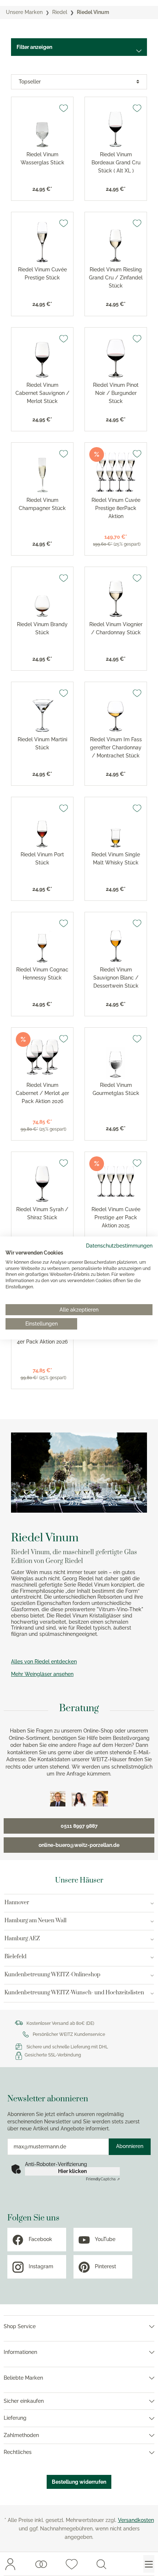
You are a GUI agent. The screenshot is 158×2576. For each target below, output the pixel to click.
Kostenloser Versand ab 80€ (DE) (60, 2023)
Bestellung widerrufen (79, 2482)
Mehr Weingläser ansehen (42, 1674)
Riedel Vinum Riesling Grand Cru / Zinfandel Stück (116, 278)
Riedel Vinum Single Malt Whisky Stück (116, 859)
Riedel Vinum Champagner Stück (42, 504)
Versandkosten (136, 2520)
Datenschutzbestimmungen (119, 1246)
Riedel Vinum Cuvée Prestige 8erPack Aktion (116, 508)
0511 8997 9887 (79, 1826)
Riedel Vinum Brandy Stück (42, 628)
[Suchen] (101, 2564)
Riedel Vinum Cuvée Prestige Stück (42, 274)
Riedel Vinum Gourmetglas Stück (116, 1089)
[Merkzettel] (72, 2564)
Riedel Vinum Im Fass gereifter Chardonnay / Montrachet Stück (116, 748)
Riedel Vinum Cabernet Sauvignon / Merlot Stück (42, 393)
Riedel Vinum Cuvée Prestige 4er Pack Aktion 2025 (116, 1217)
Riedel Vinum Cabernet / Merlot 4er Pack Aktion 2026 (42, 1093)
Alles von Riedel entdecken (44, 1662)
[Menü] (149, 2564)
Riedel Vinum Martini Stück (42, 743)
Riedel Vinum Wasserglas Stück (42, 158)
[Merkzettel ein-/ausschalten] (64, 108)
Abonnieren (130, 2146)
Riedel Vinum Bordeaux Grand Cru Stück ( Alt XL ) (116, 163)
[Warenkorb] (125, 2564)
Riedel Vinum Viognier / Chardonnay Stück (116, 628)
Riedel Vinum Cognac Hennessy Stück (42, 974)
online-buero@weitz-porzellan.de (79, 1845)
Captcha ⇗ (103, 2179)
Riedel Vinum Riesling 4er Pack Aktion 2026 (42, 1338)
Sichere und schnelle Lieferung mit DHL (67, 2047)
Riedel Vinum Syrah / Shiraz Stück (42, 1213)
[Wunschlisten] (41, 2564)
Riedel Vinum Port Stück (42, 859)
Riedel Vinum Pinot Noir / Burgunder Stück (116, 393)
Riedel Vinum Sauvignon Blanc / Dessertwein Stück (116, 978)
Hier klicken (72, 2171)
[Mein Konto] (10, 2564)
